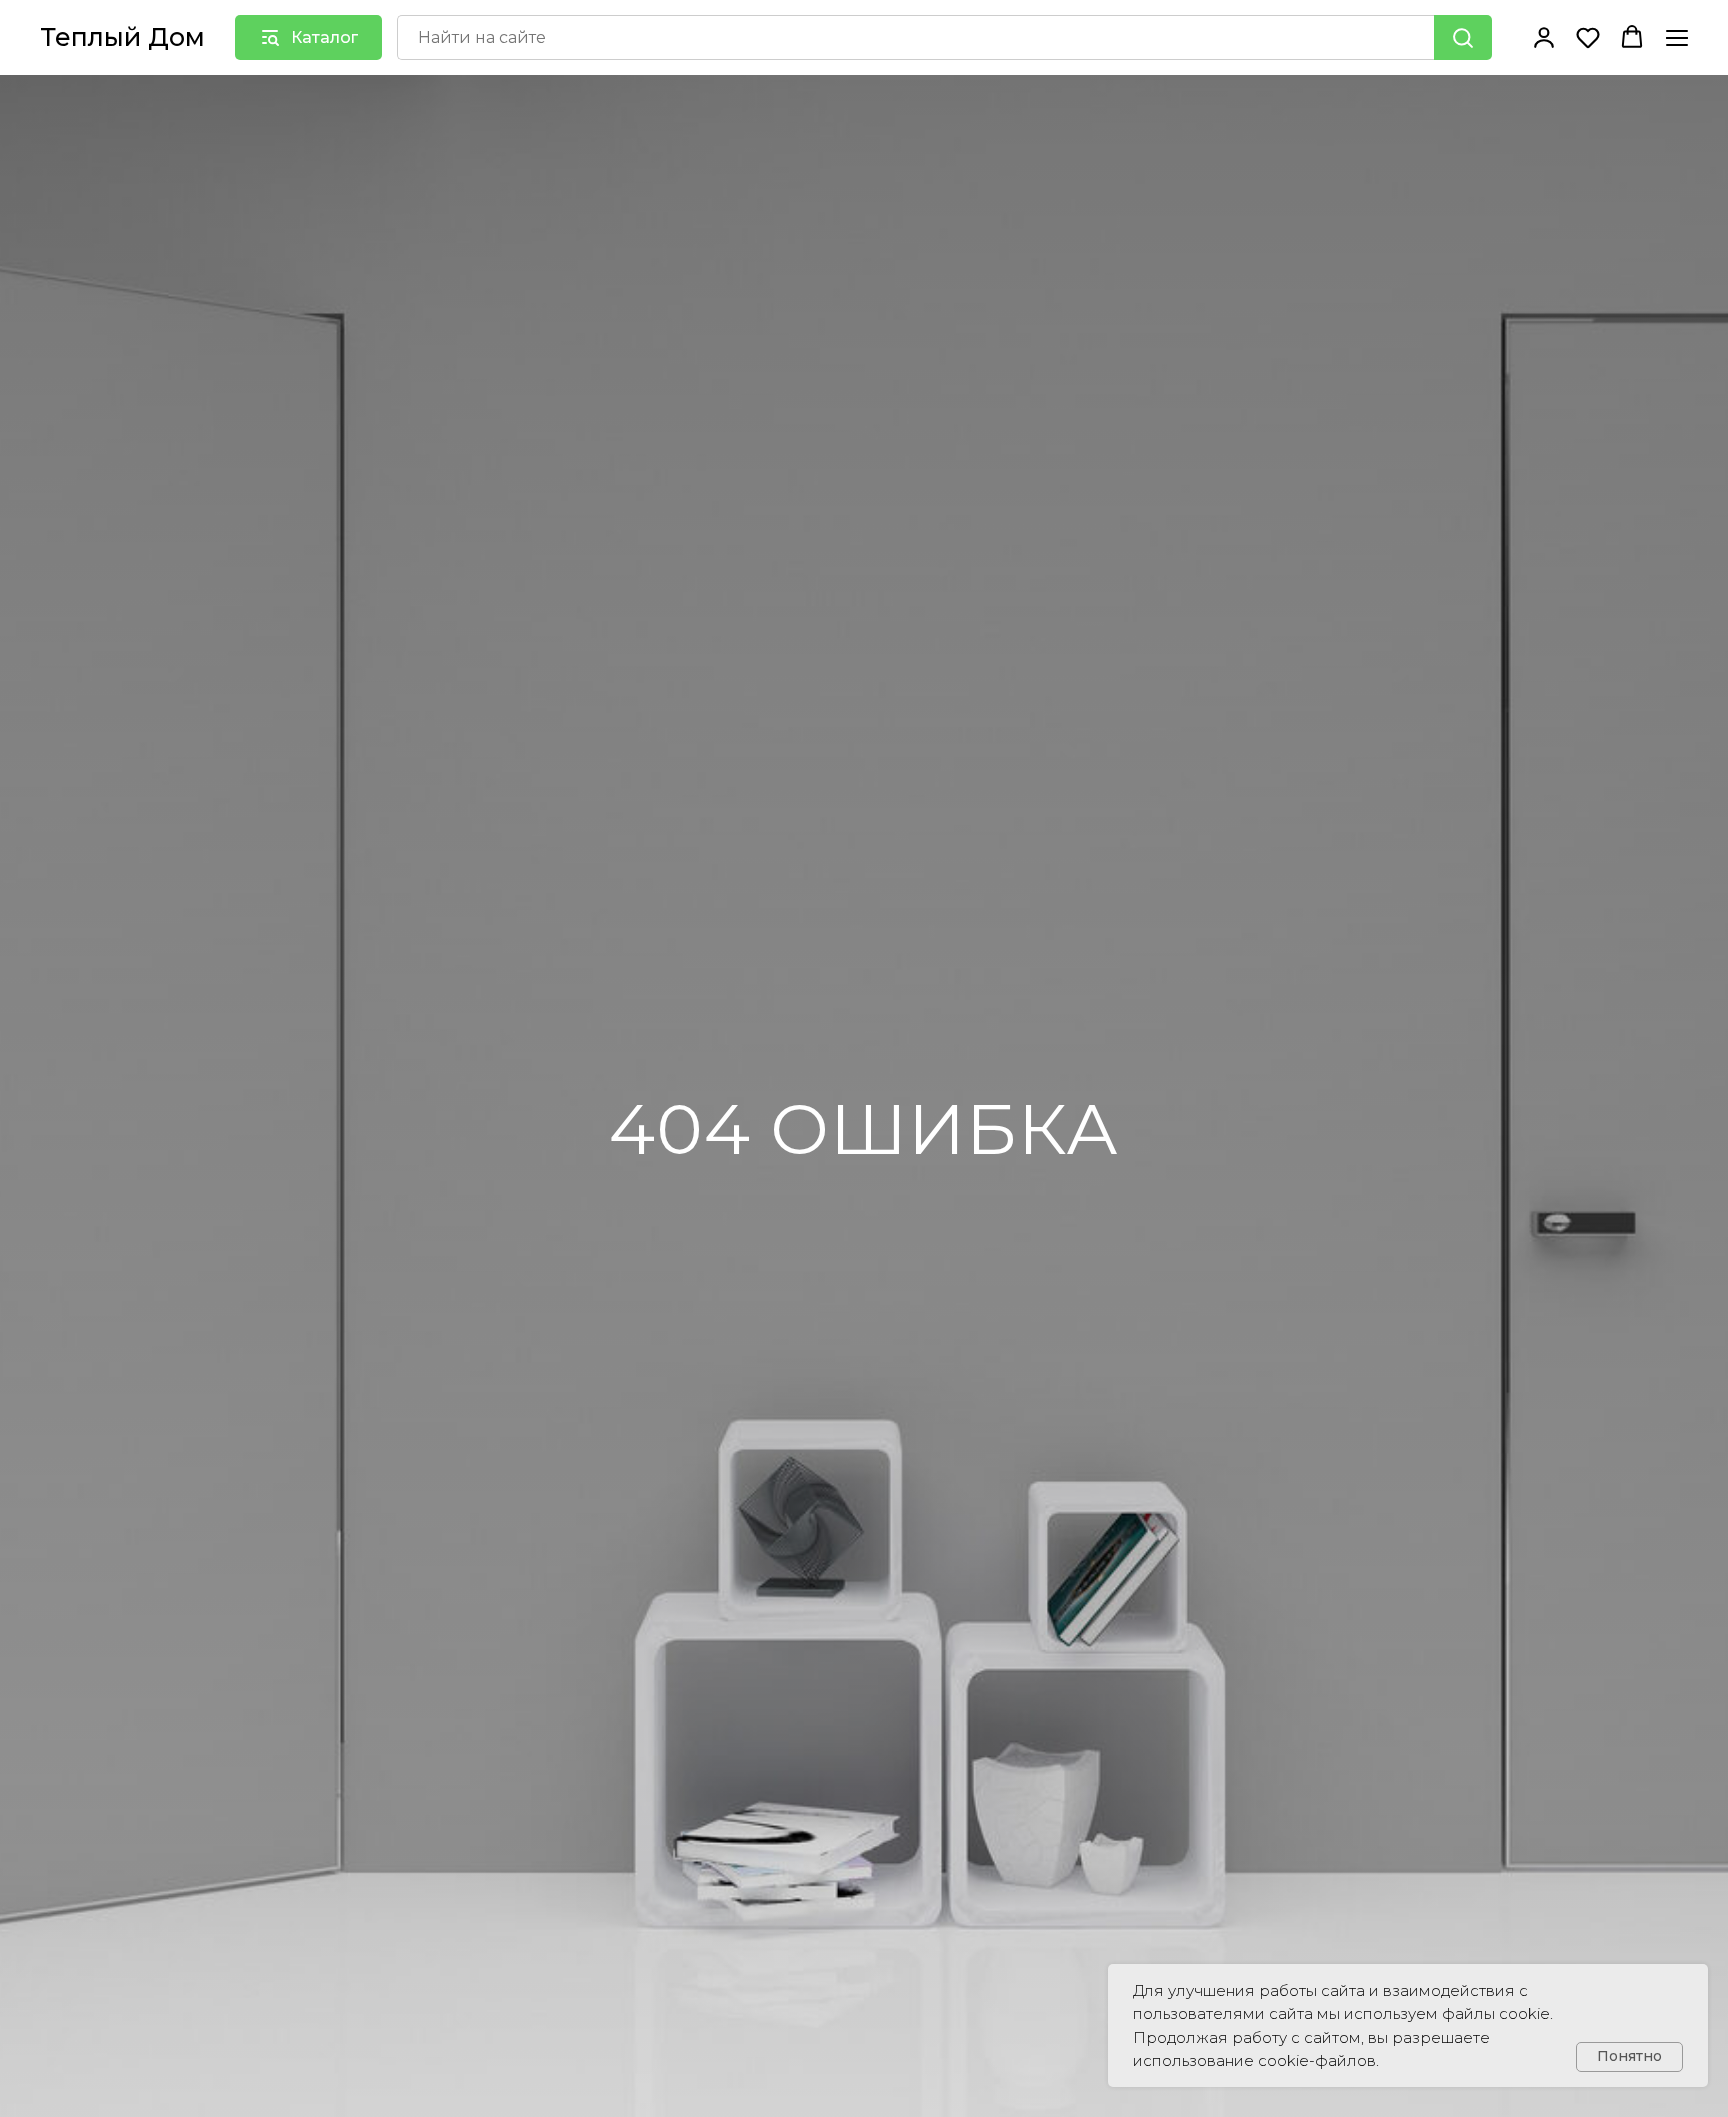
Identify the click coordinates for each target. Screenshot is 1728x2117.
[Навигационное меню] (1677, 37)
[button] (1544, 37)
